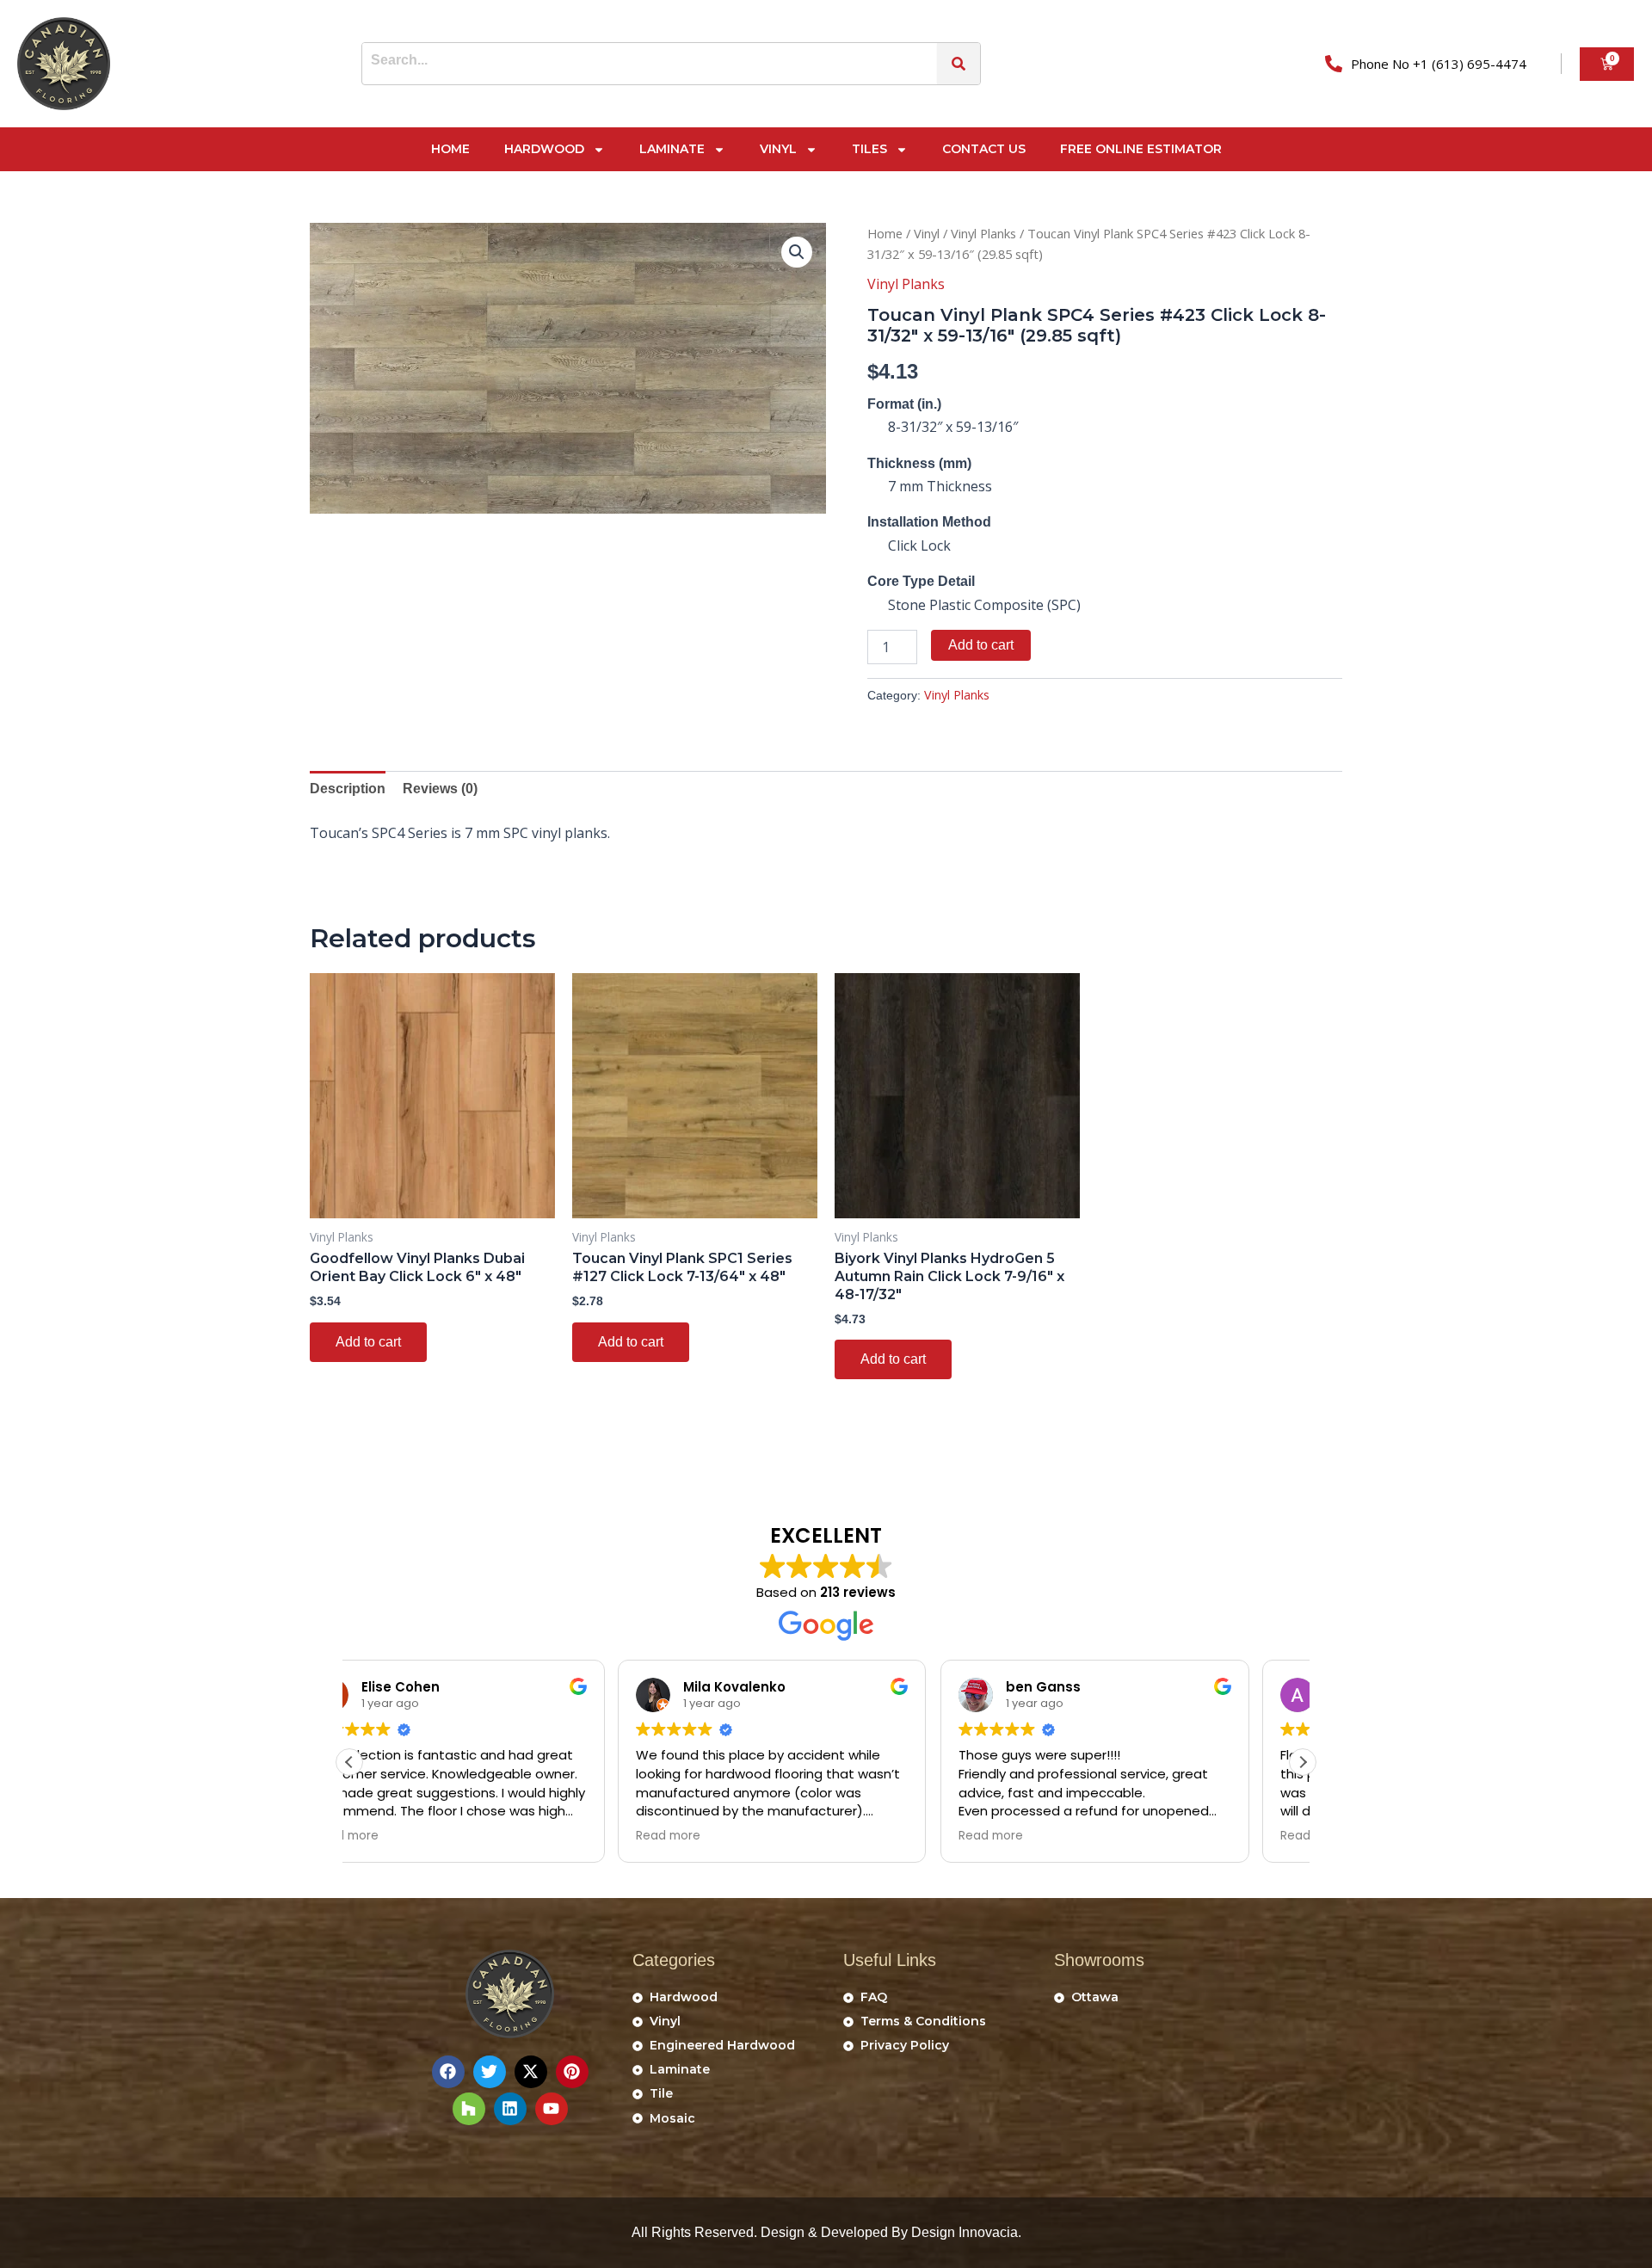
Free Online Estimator (1141, 149)
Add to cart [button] (368, 1342)
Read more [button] (400, 1836)
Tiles (869, 149)
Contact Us (984, 149)
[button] (797, 252)
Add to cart (981, 645)
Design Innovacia (965, 2232)
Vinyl (778, 149)
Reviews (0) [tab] (440, 789)
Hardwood (544, 149)
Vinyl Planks (983, 233)
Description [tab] (348, 789)
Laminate (672, 149)
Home (450, 149)
